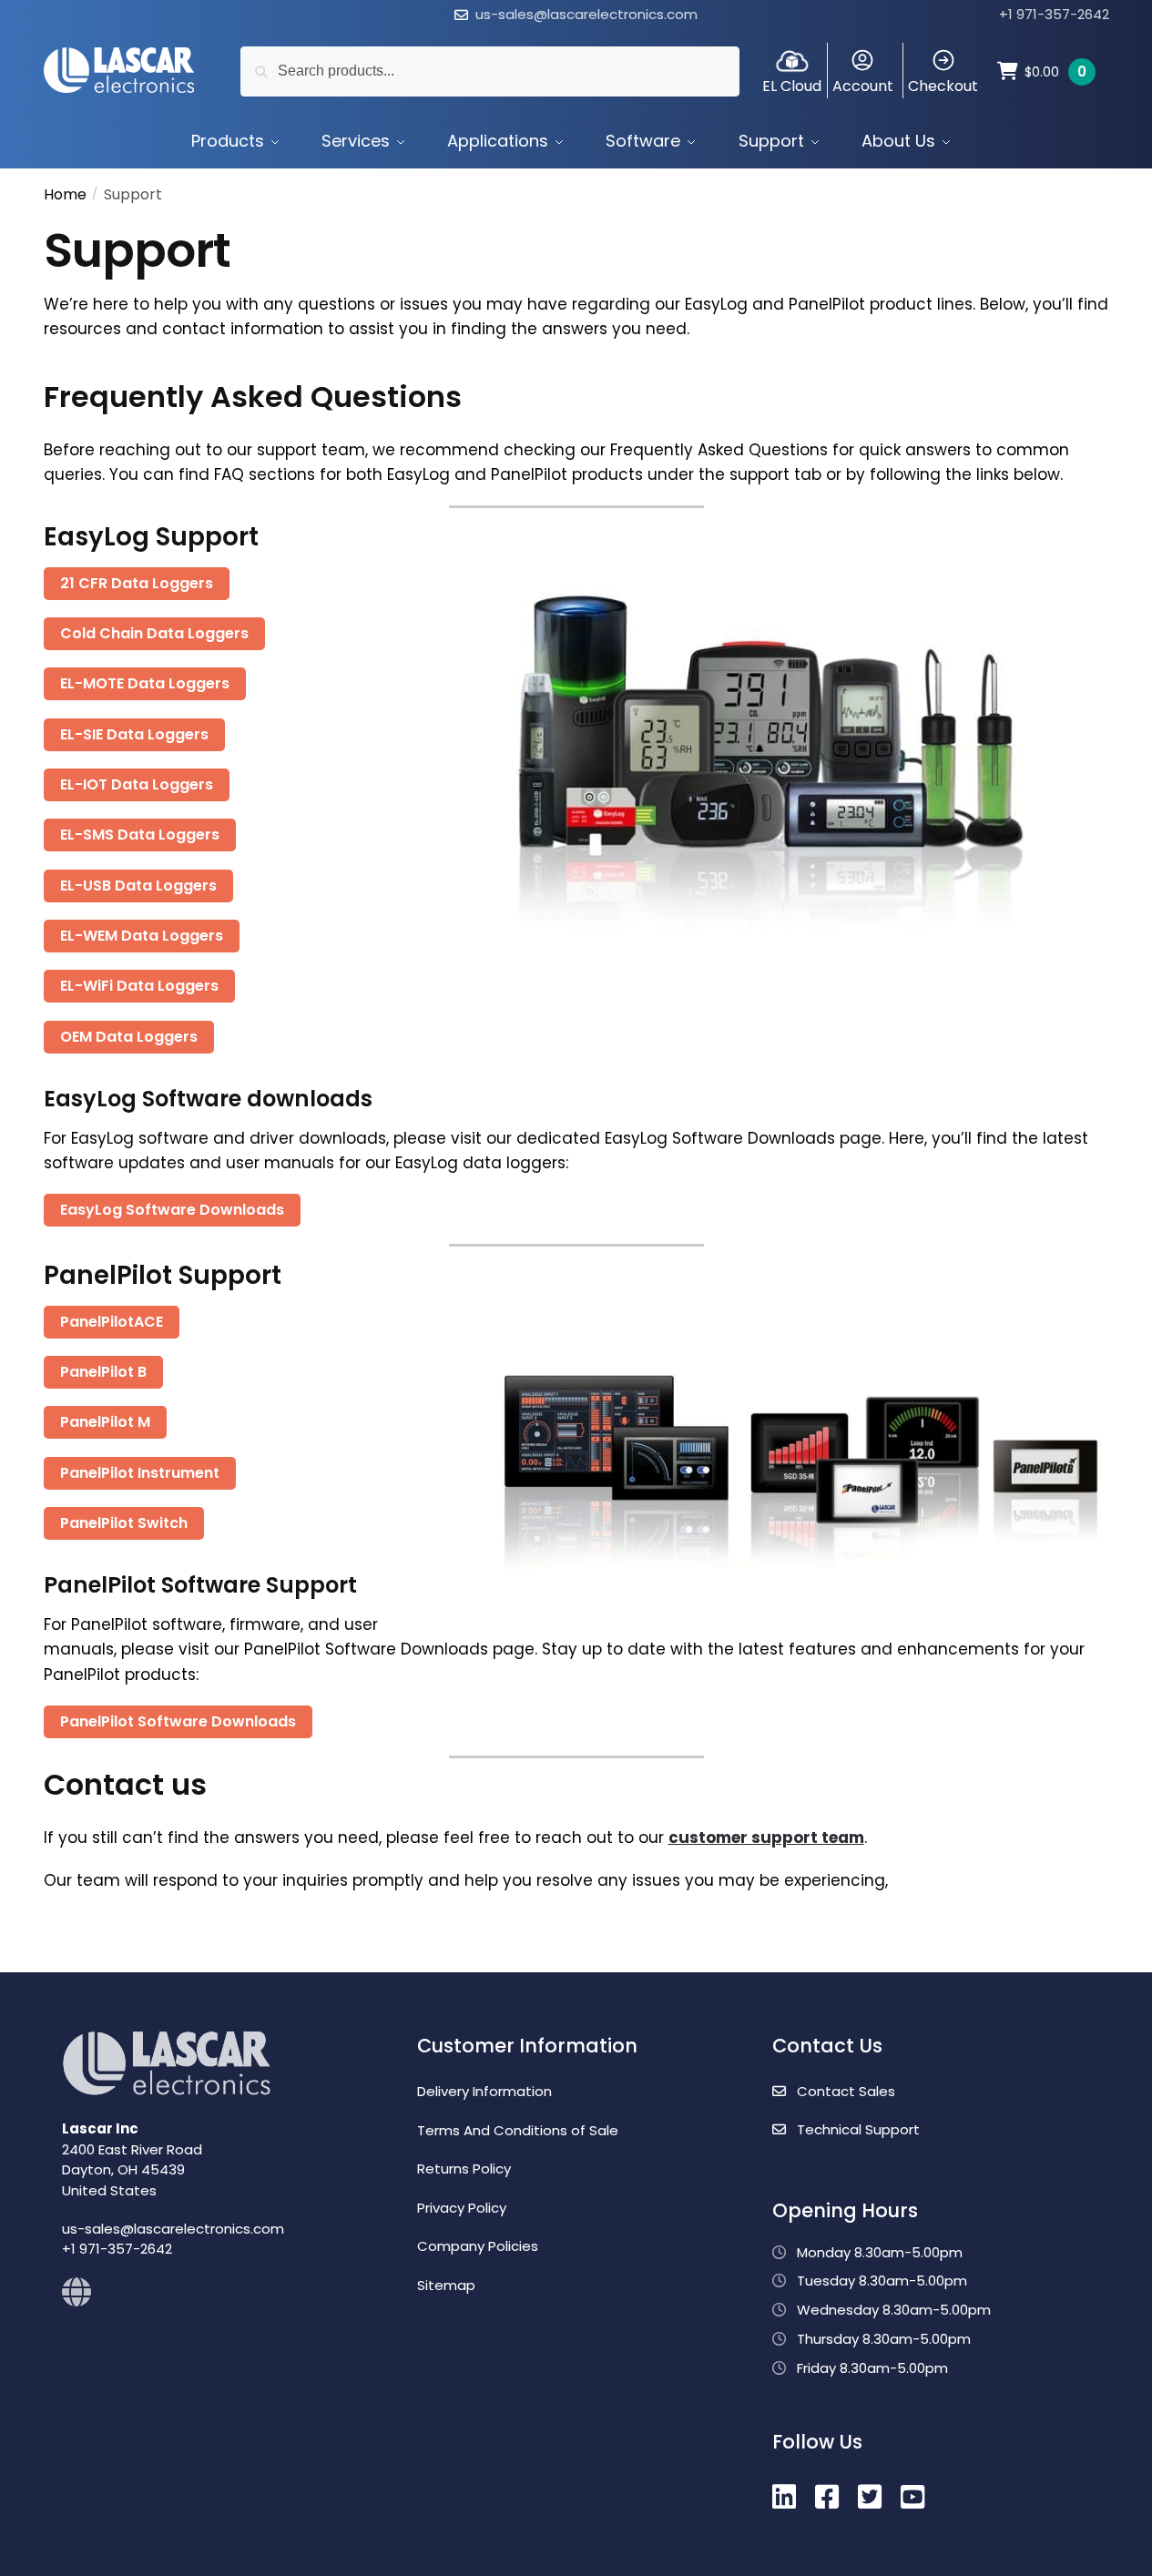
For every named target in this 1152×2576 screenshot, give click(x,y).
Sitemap (446, 2285)
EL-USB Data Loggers (138, 886)
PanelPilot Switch (124, 1523)
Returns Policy (464, 2169)
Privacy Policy (462, 2208)
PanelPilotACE (112, 1322)
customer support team (766, 1838)
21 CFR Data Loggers (137, 583)
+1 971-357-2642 (1054, 14)
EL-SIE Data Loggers (134, 734)
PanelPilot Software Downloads (178, 1721)
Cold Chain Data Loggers (154, 633)
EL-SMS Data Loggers (140, 835)
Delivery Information (484, 2091)
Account (863, 86)
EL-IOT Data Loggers (137, 784)
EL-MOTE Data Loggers (145, 683)
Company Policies (478, 2246)
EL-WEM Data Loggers (142, 936)
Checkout (943, 86)
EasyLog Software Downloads (172, 1210)
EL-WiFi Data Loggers (139, 986)
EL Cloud (792, 86)
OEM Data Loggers (129, 1037)
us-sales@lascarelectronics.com (586, 14)
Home (65, 194)
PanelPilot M (105, 1422)
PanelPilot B (103, 1372)
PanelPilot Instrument (140, 1473)
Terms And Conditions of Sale (518, 2130)
